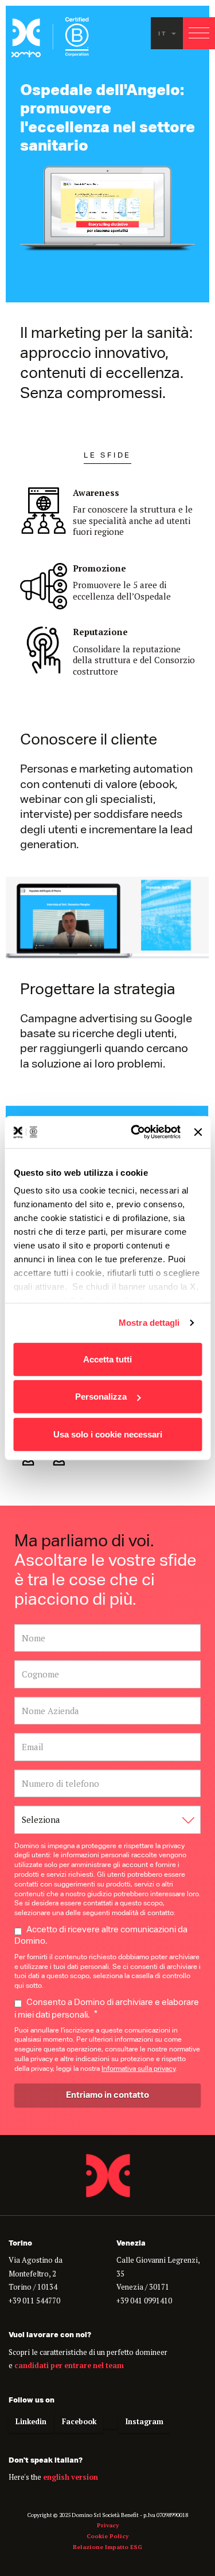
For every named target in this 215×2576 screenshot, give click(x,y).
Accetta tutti (107, 1359)
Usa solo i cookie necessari (108, 1434)
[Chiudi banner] (198, 1132)
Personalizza (101, 1397)
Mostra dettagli (149, 1323)
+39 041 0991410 (144, 2301)
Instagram (144, 2422)
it (164, 33)
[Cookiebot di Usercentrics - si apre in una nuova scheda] (135, 1132)
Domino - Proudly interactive (50, 37)
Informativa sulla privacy (138, 2070)
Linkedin (31, 2422)
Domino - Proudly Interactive (108, 2175)
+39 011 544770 (34, 2301)
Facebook (79, 2422)
